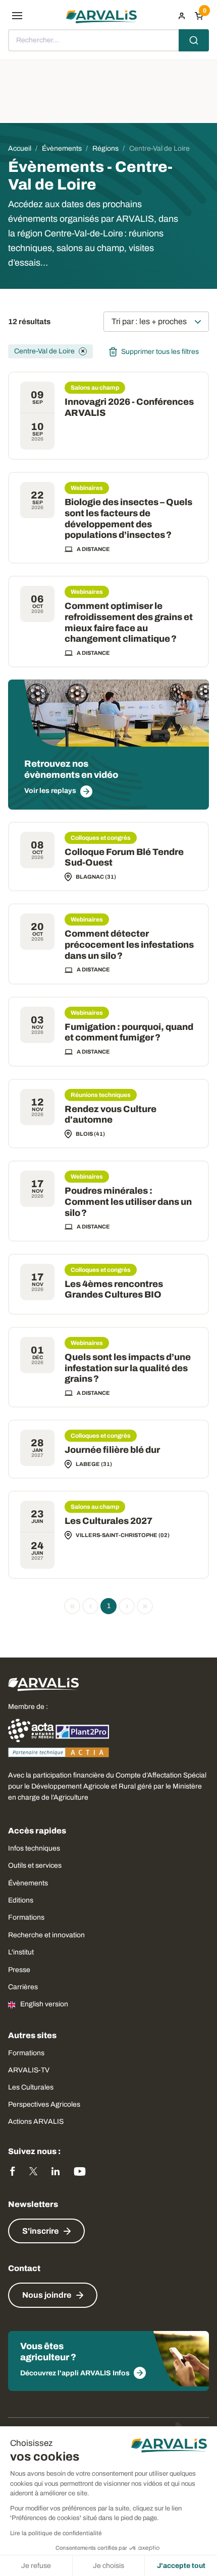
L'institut (21, 1952)
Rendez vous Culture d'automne (111, 1115)
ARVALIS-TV (29, 2070)
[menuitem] (182, 16)
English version (44, 2004)
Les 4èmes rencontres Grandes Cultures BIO (114, 1290)
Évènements (28, 1883)
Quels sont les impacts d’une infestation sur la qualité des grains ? (128, 1368)
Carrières (23, 1987)
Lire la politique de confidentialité (56, 2533)
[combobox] (108, 40)
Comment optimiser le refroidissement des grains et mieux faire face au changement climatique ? (129, 622)
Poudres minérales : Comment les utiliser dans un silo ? (128, 1202)
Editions (21, 1900)
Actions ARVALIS (36, 2122)
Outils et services (35, 1865)
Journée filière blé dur (112, 1450)
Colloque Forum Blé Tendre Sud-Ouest (124, 857)
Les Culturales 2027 (108, 1521)
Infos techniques (34, 1848)
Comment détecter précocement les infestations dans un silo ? (129, 944)
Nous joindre (47, 2295)
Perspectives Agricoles (44, 2104)
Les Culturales (31, 2087)
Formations (26, 1917)
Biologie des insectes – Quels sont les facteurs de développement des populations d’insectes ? (128, 518)
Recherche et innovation (46, 1935)
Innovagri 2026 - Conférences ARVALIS (129, 407)
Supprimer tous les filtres (160, 352)
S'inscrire (40, 2231)
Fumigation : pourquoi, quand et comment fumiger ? (129, 1032)
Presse (19, 1970)
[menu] (17, 16)
